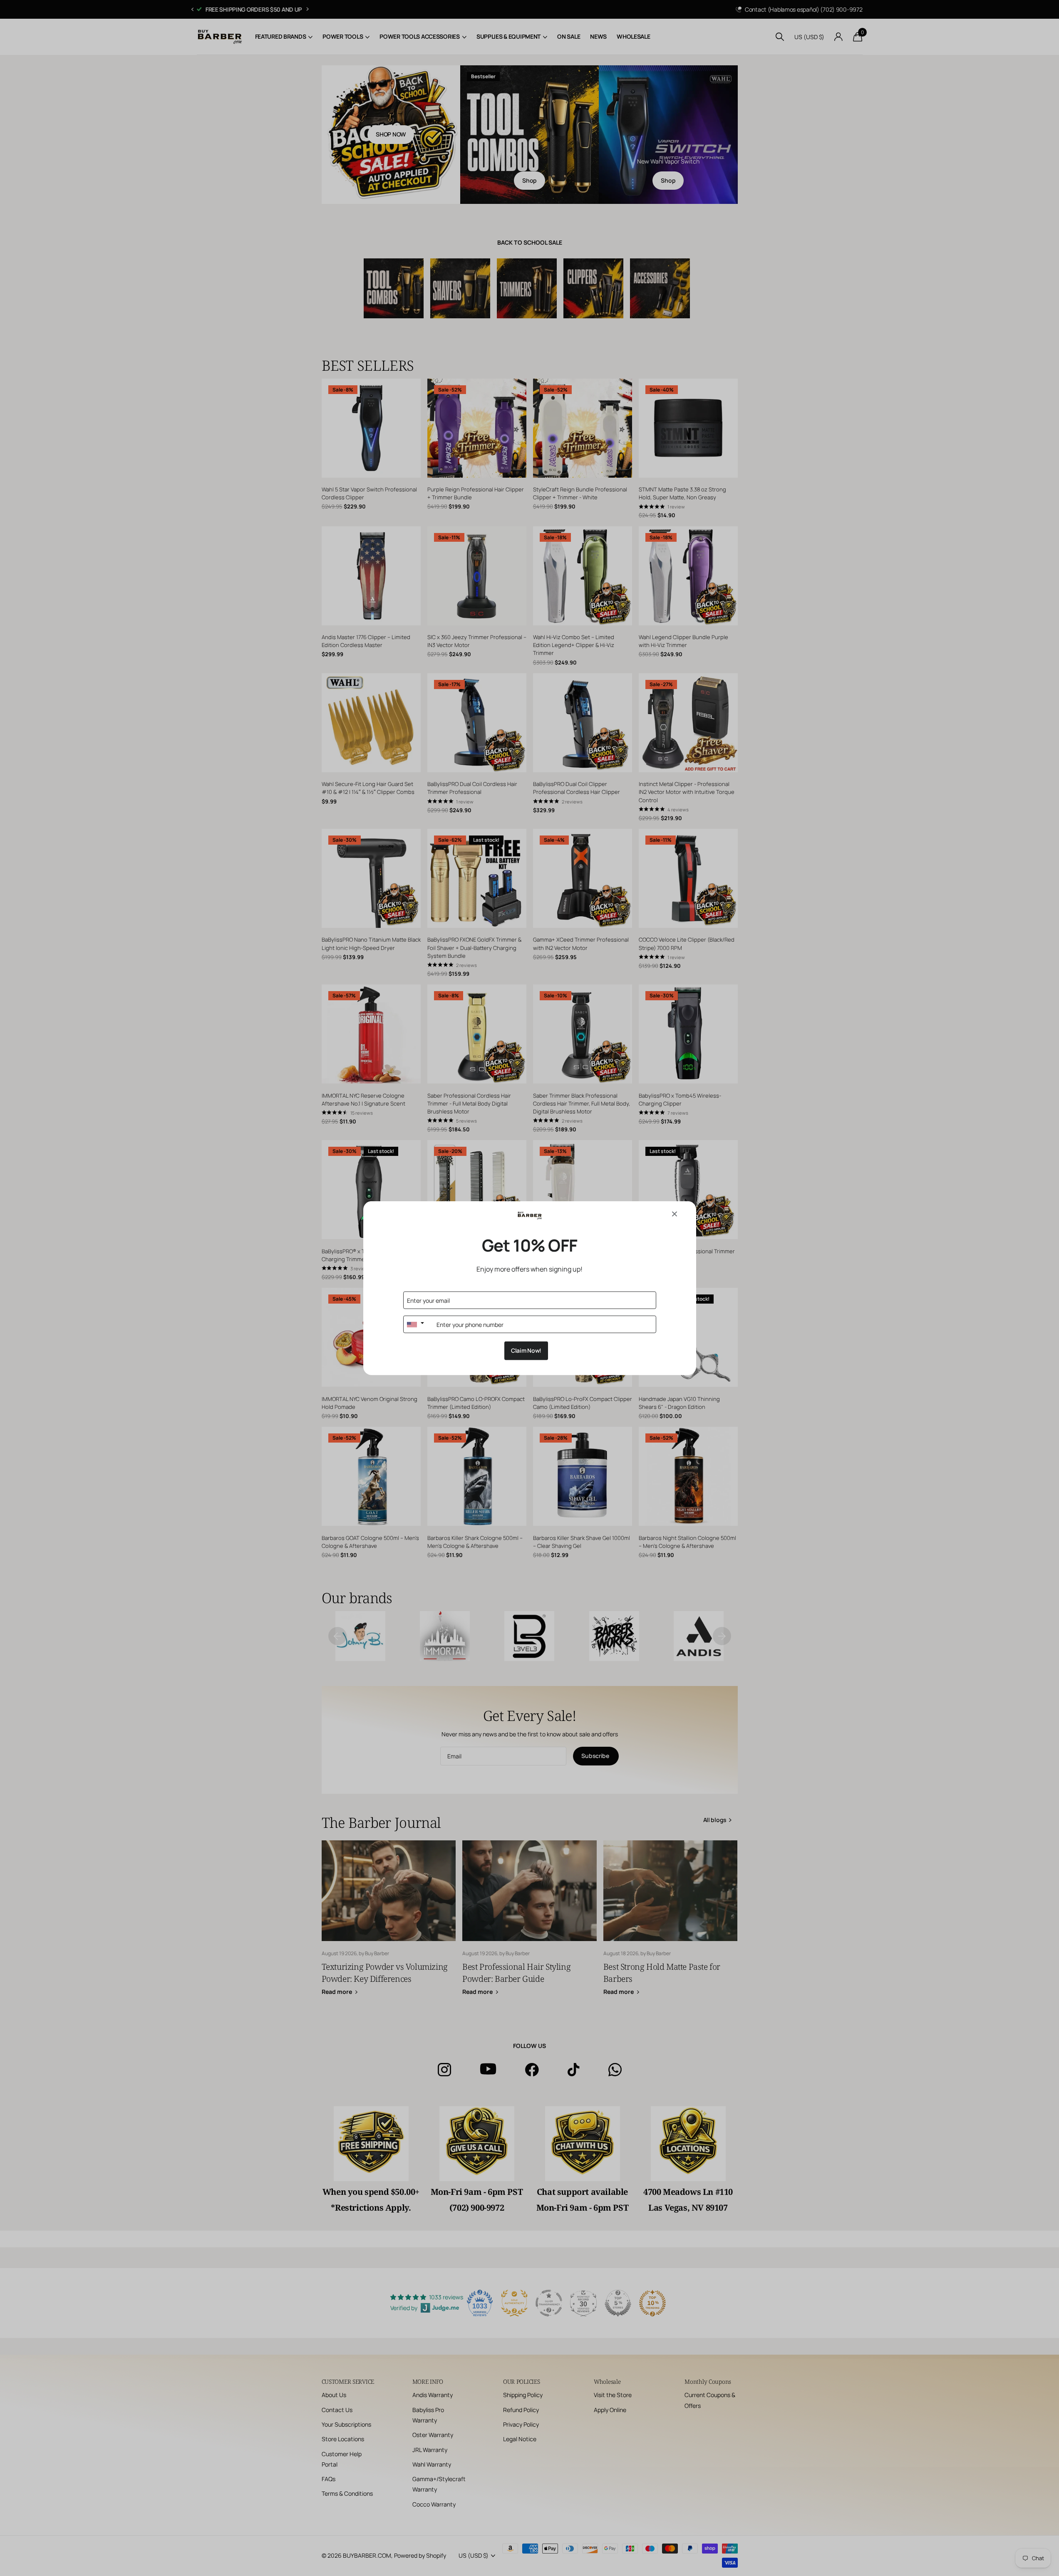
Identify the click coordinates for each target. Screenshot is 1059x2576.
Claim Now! (526, 1350)
